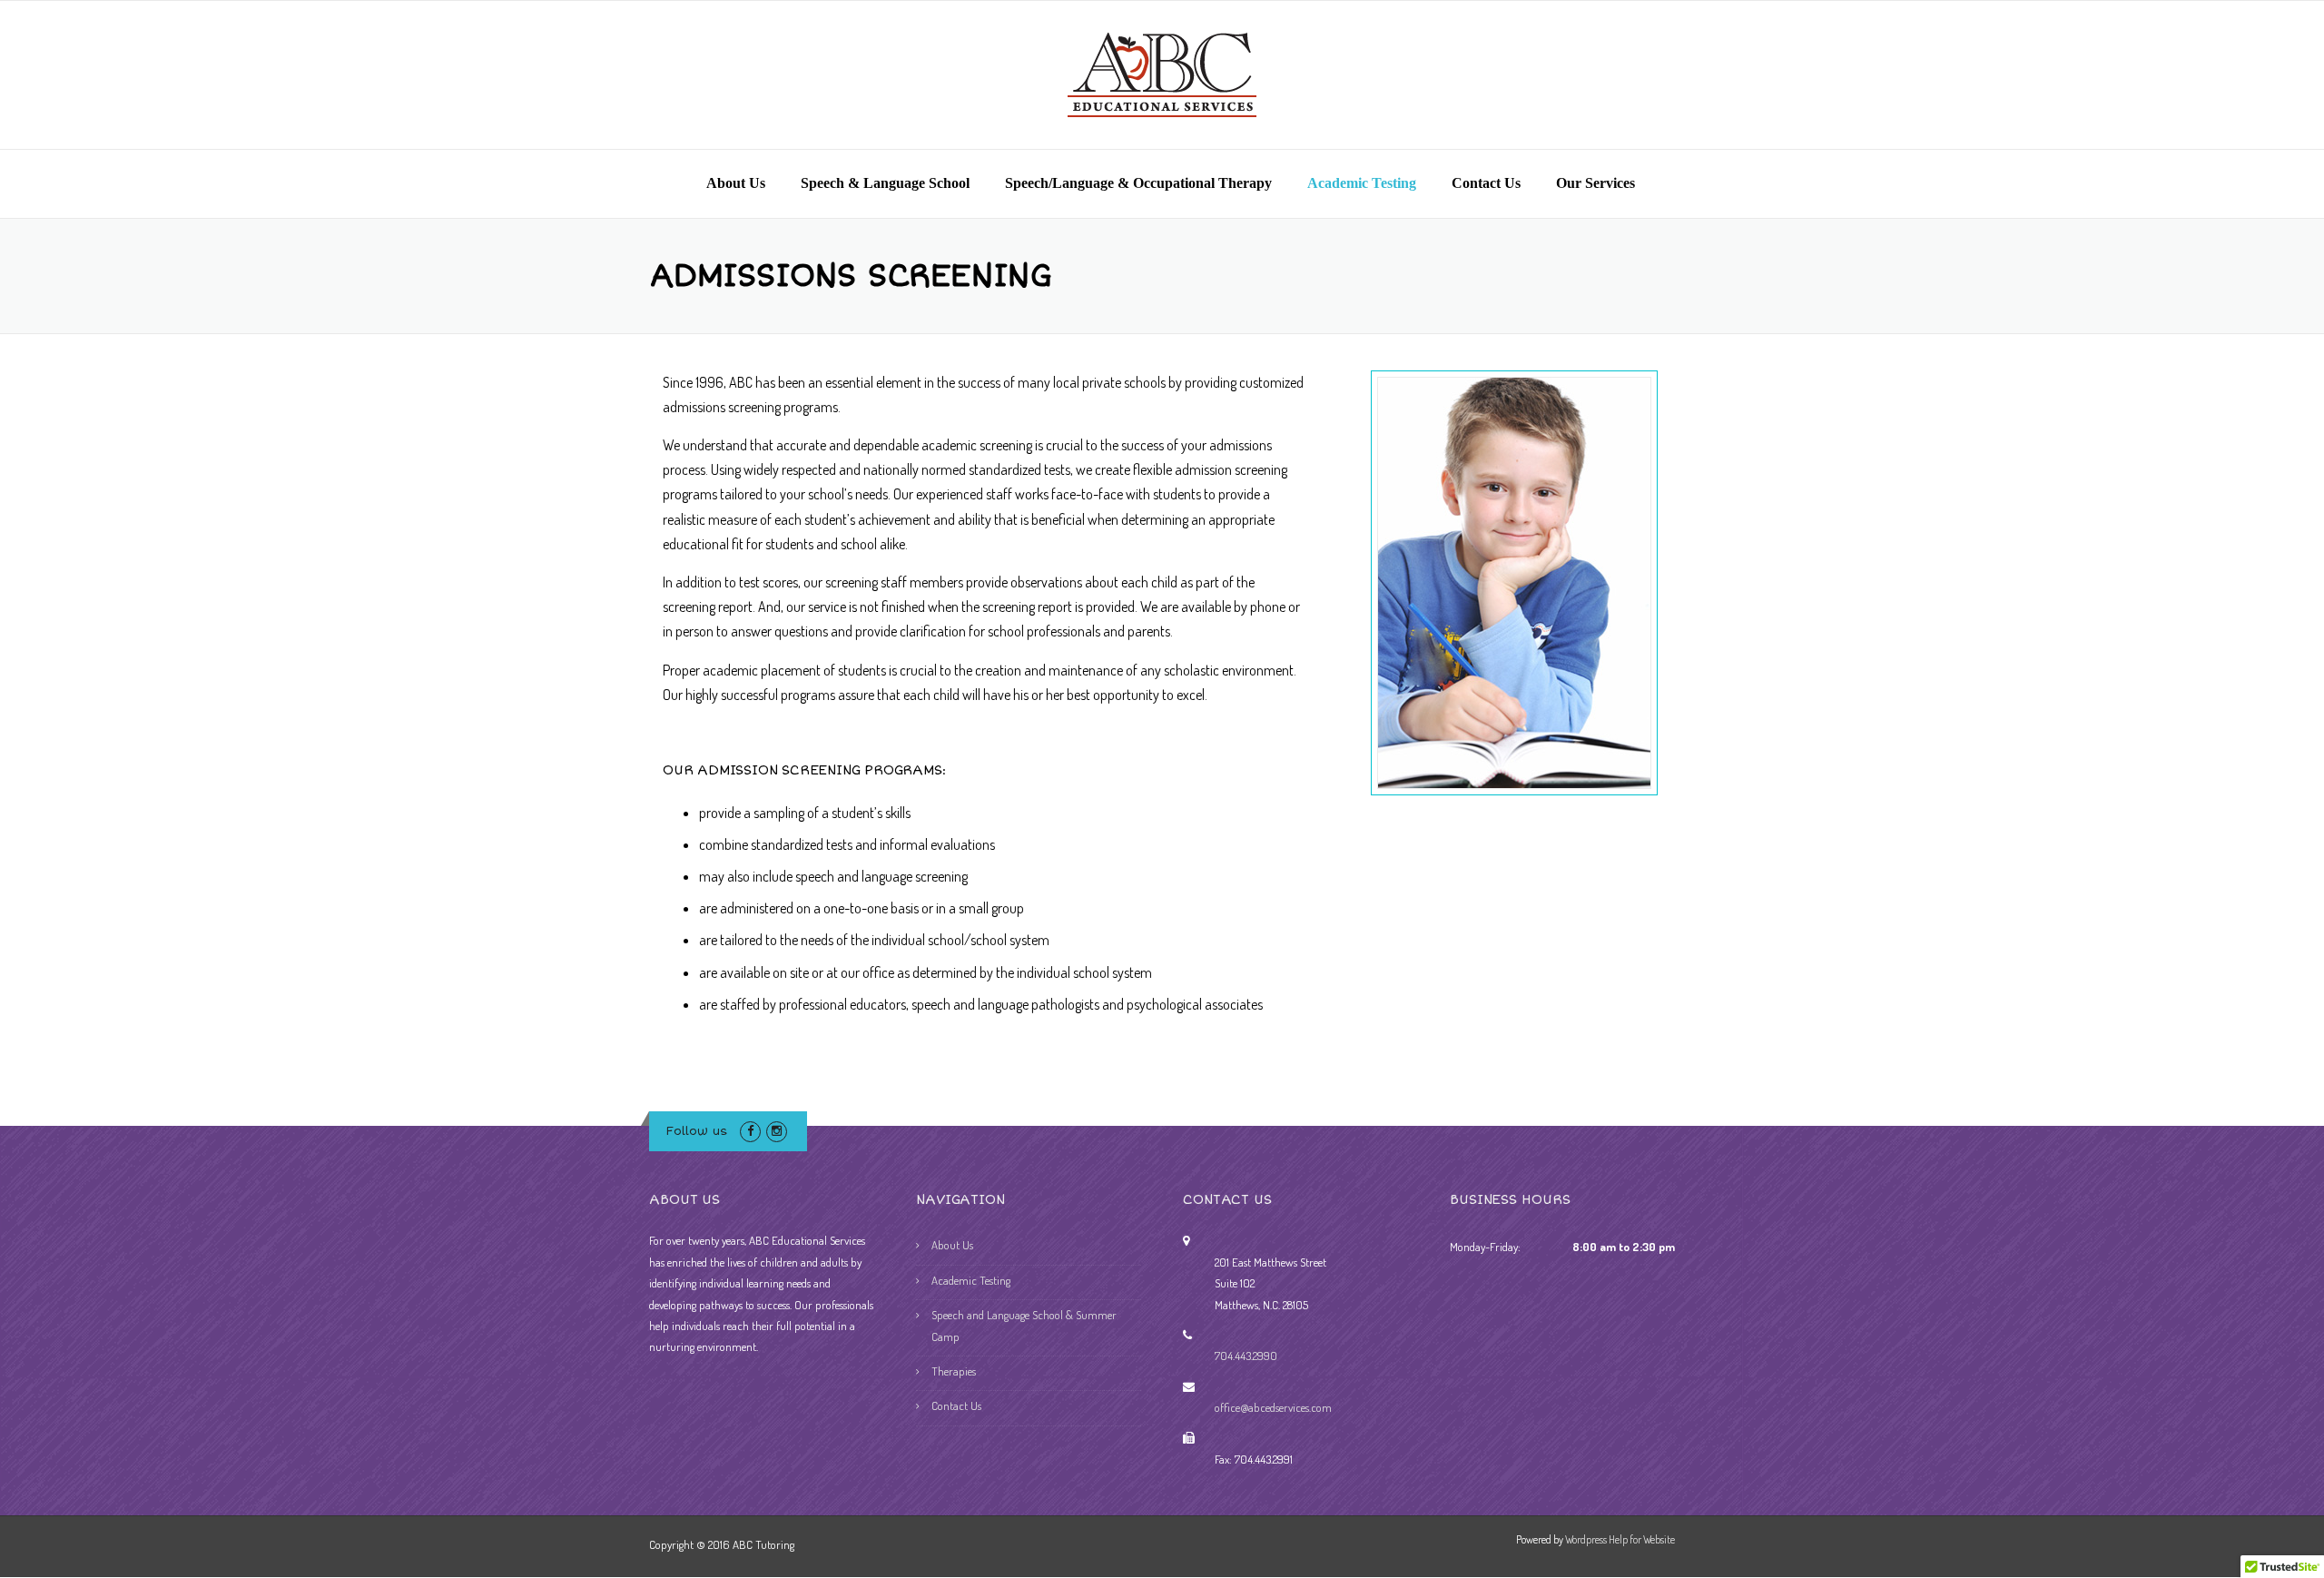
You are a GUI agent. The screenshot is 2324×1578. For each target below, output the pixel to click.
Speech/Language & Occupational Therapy (1138, 183)
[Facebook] (750, 1130)
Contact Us (1486, 183)
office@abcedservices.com (1273, 1407)
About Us (736, 183)
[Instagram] (777, 1130)
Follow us (697, 1131)
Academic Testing (1362, 183)
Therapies (954, 1371)
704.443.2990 (1246, 1356)
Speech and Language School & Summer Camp (1024, 1325)
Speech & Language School (885, 183)
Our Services (1595, 183)
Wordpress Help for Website (1620, 1539)
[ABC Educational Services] (1162, 73)
